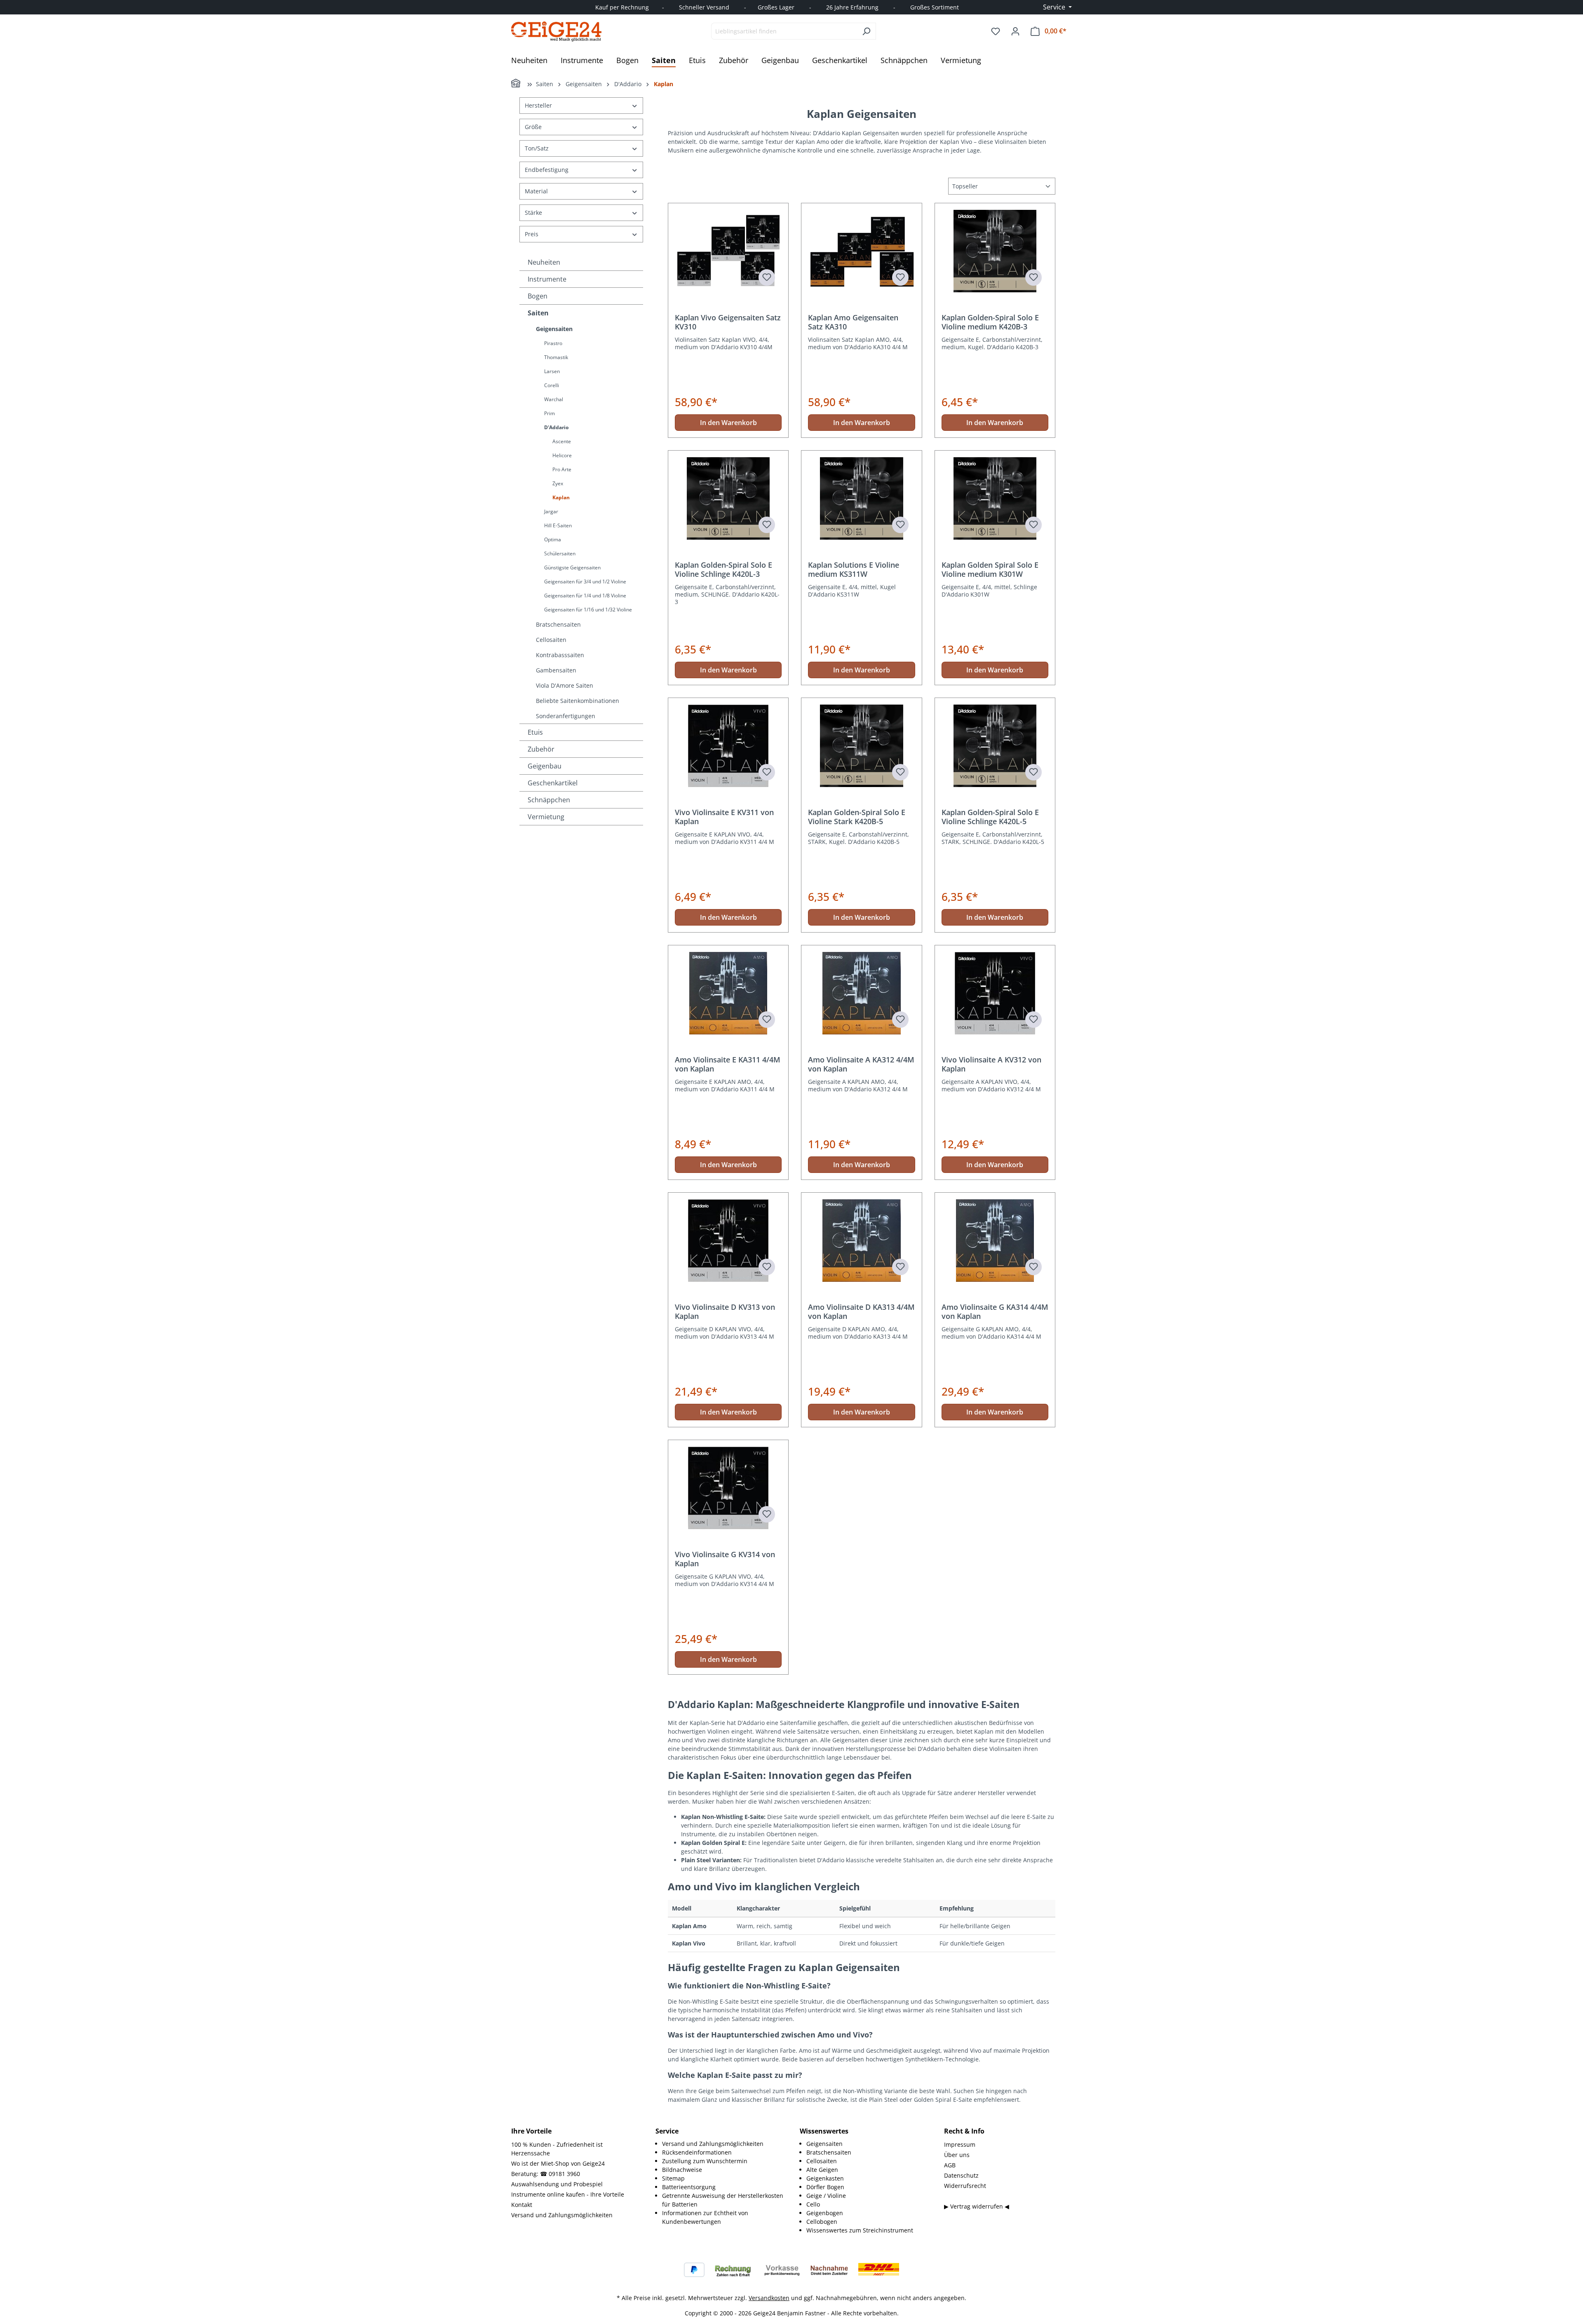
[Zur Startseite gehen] (557, 31)
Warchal (554, 399)
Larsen (552, 371)
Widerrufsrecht (965, 2186)
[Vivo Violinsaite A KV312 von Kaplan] (995, 993)
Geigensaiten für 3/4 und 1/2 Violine (585, 582)
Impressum (960, 2144)
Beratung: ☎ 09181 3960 (546, 2174)
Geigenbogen (825, 2213)
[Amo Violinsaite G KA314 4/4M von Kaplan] (995, 1241)
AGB (950, 2165)
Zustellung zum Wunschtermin (705, 2161)
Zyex (558, 483)
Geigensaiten (554, 329)
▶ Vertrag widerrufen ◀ (977, 2206)
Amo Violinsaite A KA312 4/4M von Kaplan (861, 1064)
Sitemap (673, 2178)
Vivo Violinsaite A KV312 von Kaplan (991, 1064)
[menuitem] (723, 2144)
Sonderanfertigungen (566, 716)
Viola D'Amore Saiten (565, 685)
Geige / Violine (826, 2196)
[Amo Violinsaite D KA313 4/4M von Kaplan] (861, 1241)
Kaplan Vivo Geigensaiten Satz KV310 (728, 322)
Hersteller (538, 105)
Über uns (957, 2155)
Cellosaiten (551, 640)
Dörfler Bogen (825, 2187)
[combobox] (784, 31)
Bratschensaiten (558, 624)
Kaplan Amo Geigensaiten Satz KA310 (853, 322)
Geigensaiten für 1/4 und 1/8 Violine (585, 596)
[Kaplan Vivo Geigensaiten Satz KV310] (728, 251)
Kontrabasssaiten (560, 655)
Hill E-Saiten (558, 525)
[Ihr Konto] (1015, 31)
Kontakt (522, 2205)
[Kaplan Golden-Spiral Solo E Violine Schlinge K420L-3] (728, 498)
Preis (532, 234)
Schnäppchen (549, 800)
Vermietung (546, 817)
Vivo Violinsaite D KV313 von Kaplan (725, 1311)
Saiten (538, 313)
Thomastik (556, 357)
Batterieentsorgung (689, 2187)
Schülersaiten (560, 553)
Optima (553, 539)
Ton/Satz (537, 148)
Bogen (538, 296)
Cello (813, 2204)
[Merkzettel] (996, 31)
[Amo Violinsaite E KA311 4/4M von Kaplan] (728, 993)
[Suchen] (866, 31)
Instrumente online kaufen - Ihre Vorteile (568, 2194)
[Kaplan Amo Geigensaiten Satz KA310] (861, 251)
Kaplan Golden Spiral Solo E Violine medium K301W (990, 569)
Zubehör (541, 749)
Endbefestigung (547, 170)
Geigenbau (545, 766)
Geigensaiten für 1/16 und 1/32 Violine (588, 610)
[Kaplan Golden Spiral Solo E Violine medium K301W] (995, 498)
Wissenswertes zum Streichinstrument (860, 2230)
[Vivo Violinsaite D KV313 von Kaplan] (728, 1241)
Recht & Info (964, 2131)
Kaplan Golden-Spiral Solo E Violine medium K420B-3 (990, 322)
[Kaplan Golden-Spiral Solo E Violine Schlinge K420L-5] (995, 746)
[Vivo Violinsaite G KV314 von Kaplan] (728, 1488)
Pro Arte (562, 469)
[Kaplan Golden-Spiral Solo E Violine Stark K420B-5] (861, 746)
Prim (550, 413)
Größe (533, 127)
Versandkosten (769, 2298)
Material (536, 191)
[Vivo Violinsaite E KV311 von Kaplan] (728, 746)
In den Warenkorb (728, 423)
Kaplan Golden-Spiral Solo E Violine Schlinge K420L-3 (723, 569)
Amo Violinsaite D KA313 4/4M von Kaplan (861, 1311)
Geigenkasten (825, 2178)
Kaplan (561, 497)
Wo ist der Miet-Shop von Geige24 (558, 2163)
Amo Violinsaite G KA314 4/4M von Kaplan (995, 1311)
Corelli (552, 385)
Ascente (562, 441)
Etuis (535, 732)
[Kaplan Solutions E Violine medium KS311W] (861, 498)
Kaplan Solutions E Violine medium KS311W (854, 569)
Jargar (551, 511)
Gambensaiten (556, 670)
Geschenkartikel (553, 783)
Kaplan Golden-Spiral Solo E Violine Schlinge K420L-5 (990, 817)
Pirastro (553, 343)
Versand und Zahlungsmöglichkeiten (562, 2215)
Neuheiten (544, 262)
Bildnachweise (682, 2170)
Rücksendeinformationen (697, 2152)
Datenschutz (961, 2175)
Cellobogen (822, 2222)
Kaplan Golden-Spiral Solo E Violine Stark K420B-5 (857, 817)
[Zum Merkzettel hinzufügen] (767, 277)
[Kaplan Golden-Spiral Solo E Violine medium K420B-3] (995, 251)
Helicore (562, 455)
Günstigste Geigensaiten (572, 567)
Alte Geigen (822, 2170)
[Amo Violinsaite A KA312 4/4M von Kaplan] (861, 993)
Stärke (533, 213)
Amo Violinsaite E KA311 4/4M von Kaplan (728, 1064)
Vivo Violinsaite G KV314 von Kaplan (725, 1559)
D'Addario (556, 427)
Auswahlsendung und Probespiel (557, 2184)
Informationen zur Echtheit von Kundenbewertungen (705, 2217)
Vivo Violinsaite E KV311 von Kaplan (724, 817)
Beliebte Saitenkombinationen (578, 701)
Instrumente (547, 279)
